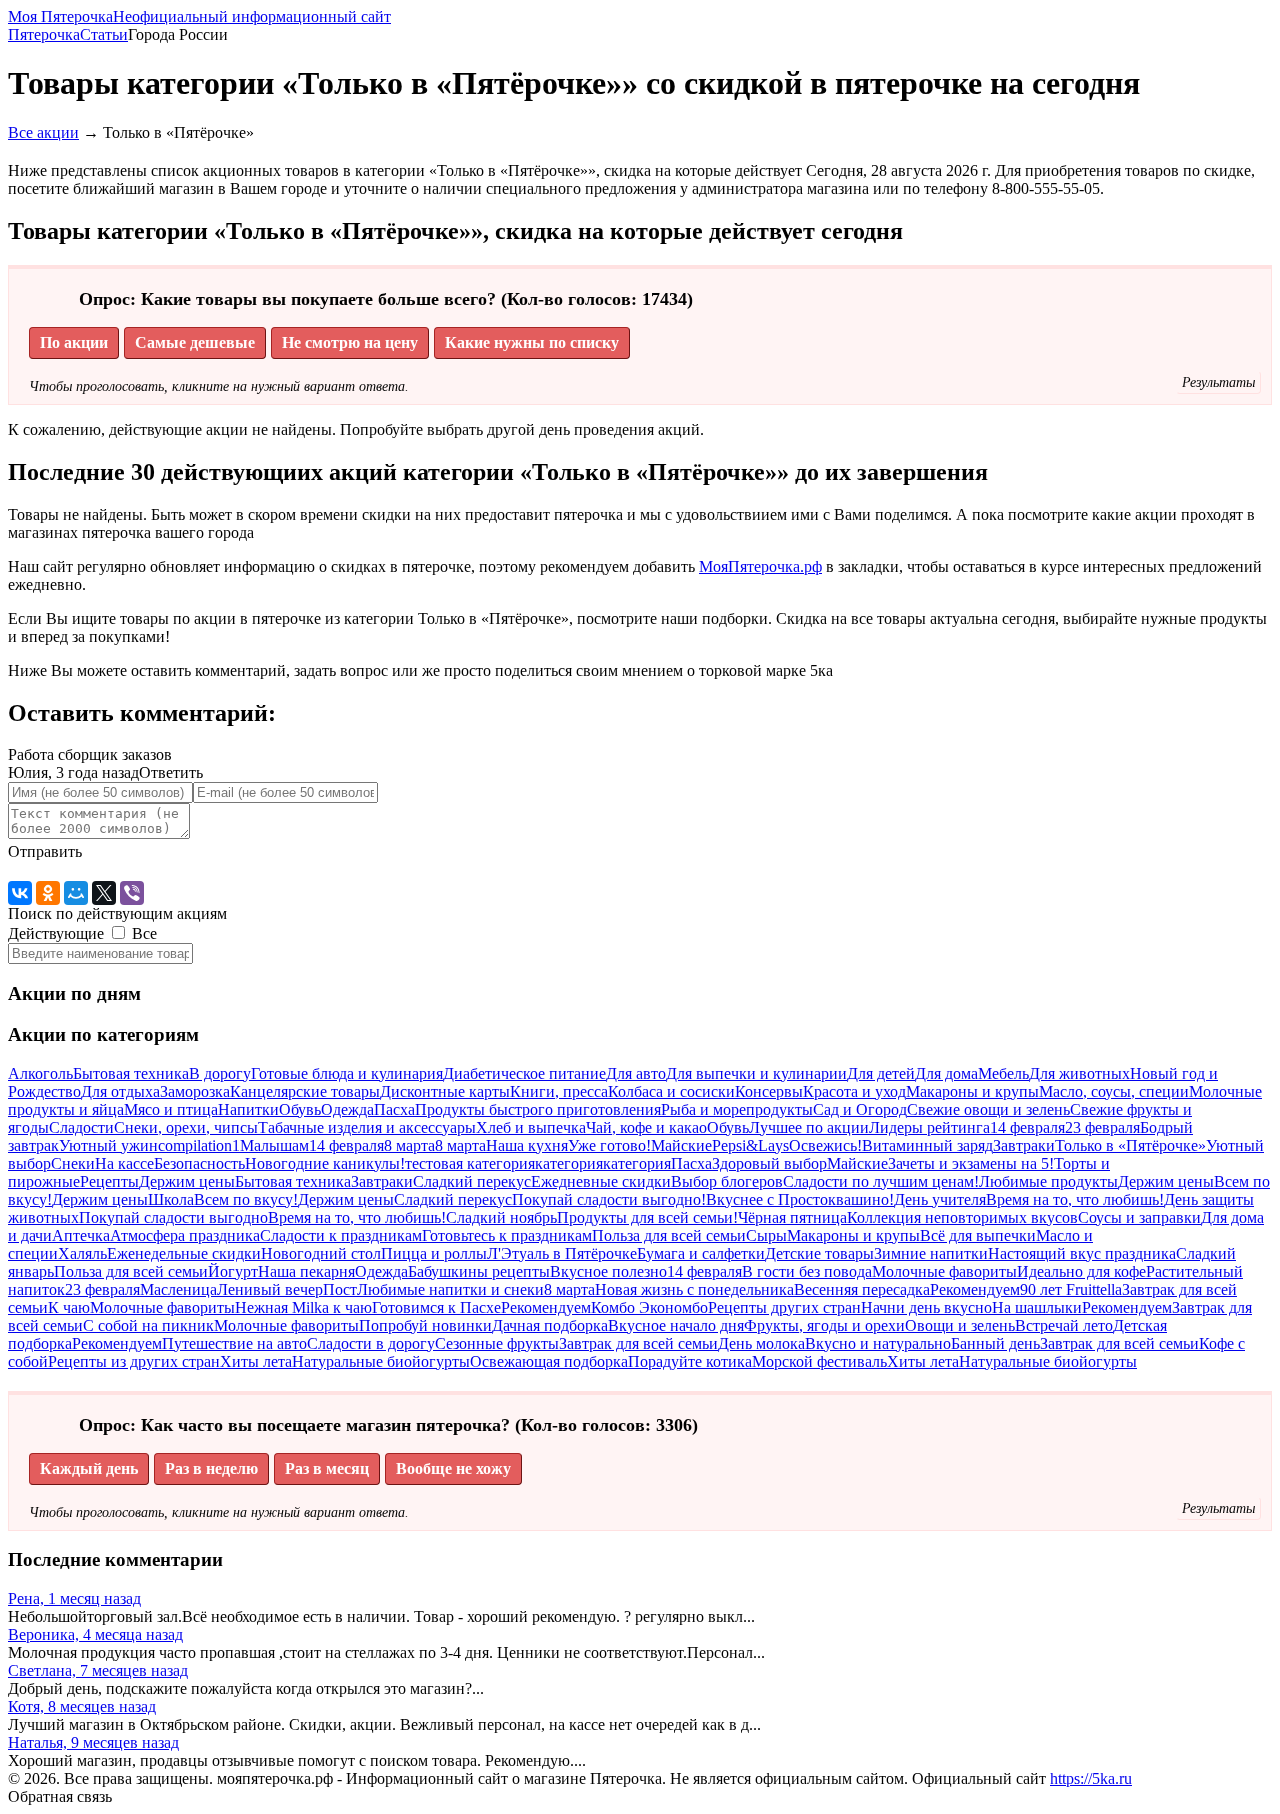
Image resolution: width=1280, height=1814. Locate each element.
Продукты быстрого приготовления (538, 1109)
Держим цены (187, 1181)
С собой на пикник (148, 1325)
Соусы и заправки (1139, 1217)
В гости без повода (807, 1271)
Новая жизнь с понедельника (694, 1289)
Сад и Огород (860, 1109)
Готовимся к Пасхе (436, 1307)
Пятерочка (44, 34)
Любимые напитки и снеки (450, 1289)
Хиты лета (256, 1361)
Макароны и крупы (972, 1091)
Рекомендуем (975, 1289)
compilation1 (199, 1145)
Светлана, (98, 1670)
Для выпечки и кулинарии (756, 1073)
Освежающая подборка (549, 1361)
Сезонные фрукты (497, 1343)
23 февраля (1102, 1127)
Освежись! (825, 1145)
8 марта (409, 1145)
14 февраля (1027, 1127)
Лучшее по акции (809, 1127)
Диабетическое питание (524, 1073)
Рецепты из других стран (134, 1361)
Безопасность (199, 1163)
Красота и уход (854, 1091)
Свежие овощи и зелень (988, 1109)
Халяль (82, 1253)
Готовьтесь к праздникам (507, 1235)
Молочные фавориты (944, 1271)
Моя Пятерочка (199, 16)
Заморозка (195, 1091)
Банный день (995, 1343)
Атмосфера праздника (185, 1235)
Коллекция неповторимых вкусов (962, 1217)
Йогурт (233, 1271)
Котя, (82, 1706)
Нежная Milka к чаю (303, 1307)
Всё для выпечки (978, 1235)
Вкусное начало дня (676, 1325)
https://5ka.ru (1091, 1778)
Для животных (1079, 1073)
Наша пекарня (306, 1271)
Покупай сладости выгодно (173, 1217)
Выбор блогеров (727, 1181)
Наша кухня (527, 1145)
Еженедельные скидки (184, 1253)
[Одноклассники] (48, 893)
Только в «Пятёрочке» (1130, 1145)
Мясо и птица (171, 1109)
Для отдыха (120, 1091)
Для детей (881, 1073)
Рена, (74, 1598)
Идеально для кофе (1081, 1271)
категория (569, 1163)
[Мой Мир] (76, 893)
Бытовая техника (131, 1073)
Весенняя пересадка (862, 1289)
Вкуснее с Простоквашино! (800, 1199)
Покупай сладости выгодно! (609, 1199)
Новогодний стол (321, 1253)
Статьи (104, 34)
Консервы (769, 1091)
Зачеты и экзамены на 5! (971, 1163)
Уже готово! (609, 1145)
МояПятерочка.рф (760, 566)
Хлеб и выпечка (531, 1127)
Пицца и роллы (434, 1253)
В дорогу (220, 1073)
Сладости (81, 1127)
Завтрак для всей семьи (638, 1343)
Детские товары (819, 1253)
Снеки (73, 1163)
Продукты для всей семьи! (647, 1217)
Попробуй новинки (425, 1325)
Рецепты (109, 1181)
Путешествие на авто (234, 1343)
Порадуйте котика (690, 1361)
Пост (340, 1289)
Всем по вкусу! (246, 1199)
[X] (104, 893)
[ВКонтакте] (20, 893)
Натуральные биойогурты (381, 1361)
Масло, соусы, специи (1114, 1091)
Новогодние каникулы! (325, 1163)
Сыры (766, 1235)
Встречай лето (1064, 1325)
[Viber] (132, 893)
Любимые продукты (1048, 1181)
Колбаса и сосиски (671, 1091)
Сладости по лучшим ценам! (881, 1181)
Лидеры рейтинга (929, 1127)
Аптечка (81, 1235)
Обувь (300, 1109)
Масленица (178, 1289)
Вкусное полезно (608, 1271)
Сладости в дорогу (371, 1343)
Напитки (248, 1109)
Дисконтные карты (445, 1091)
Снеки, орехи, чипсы (186, 1127)
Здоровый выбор (769, 1163)
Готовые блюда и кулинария (347, 1073)
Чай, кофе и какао (646, 1127)
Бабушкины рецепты (479, 1271)
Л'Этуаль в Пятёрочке (562, 1253)
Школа (171, 1199)
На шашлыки (1037, 1307)
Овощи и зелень (960, 1325)
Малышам (274, 1145)
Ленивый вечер (270, 1289)
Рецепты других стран (784, 1307)
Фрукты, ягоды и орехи (824, 1325)
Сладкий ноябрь (501, 1217)
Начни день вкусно (926, 1307)
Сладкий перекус (472, 1181)
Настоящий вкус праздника (1082, 1253)
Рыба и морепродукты (737, 1109)
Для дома (946, 1073)
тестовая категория (470, 1163)
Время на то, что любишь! (1075, 1199)
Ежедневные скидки (601, 1181)
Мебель (1003, 1073)
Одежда (347, 1109)
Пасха (394, 1109)
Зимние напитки (931, 1253)
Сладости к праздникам (341, 1235)
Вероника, (95, 1634)
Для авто (636, 1073)
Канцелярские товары (305, 1091)
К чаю (69, 1307)
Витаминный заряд (927, 1145)
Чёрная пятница (792, 1217)
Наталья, (93, 1742)
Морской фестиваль (819, 1361)
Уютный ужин (108, 1145)
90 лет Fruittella (1071, 1289)
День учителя (940, 1199)
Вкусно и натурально (878, 1343)
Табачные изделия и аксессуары (367, 1127)
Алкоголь (40, 1073)
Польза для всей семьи (669, 1235)
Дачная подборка (550, 1325)
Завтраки (1024, 1145)
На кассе (124, 1163)
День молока (761, 1343)
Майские (681, 1145)
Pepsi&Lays (750, 1145)
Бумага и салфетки (701, 1253)
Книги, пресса (559, 1091)
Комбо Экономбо (649, 1307)
